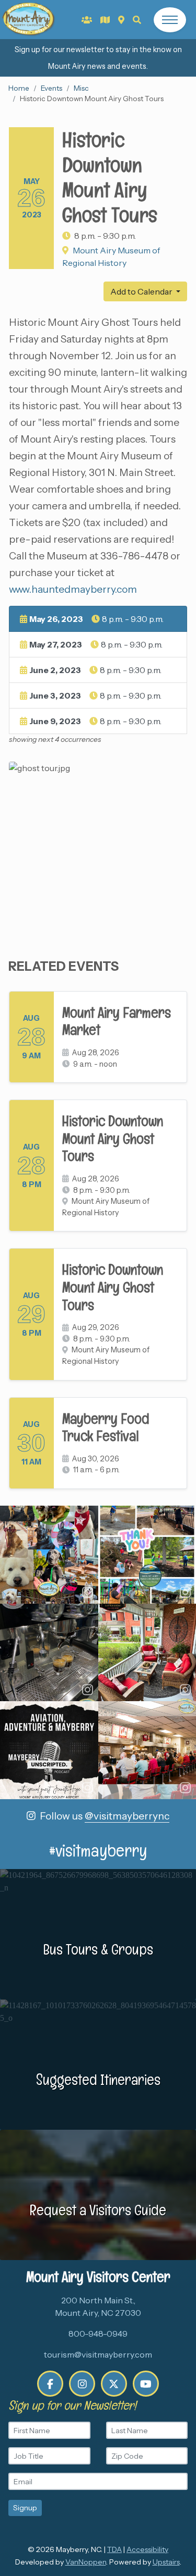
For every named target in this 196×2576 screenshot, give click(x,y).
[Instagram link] (82, 2384)
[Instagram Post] (49, 1555)
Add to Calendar (142, 291)
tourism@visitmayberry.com (98, 2354)
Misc (81, 88)
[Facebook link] (50, 2384)
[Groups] (87, 20)
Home (19, 88)
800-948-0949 (98, 2334)
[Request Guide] (105, 20)
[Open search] (137, 20)
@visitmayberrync (127, 1816)
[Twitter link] (114, 2384)
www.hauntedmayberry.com (73, 589)
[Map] (121, 20)
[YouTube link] (146, 2384)
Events (51, 88)
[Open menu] (170, 20)
